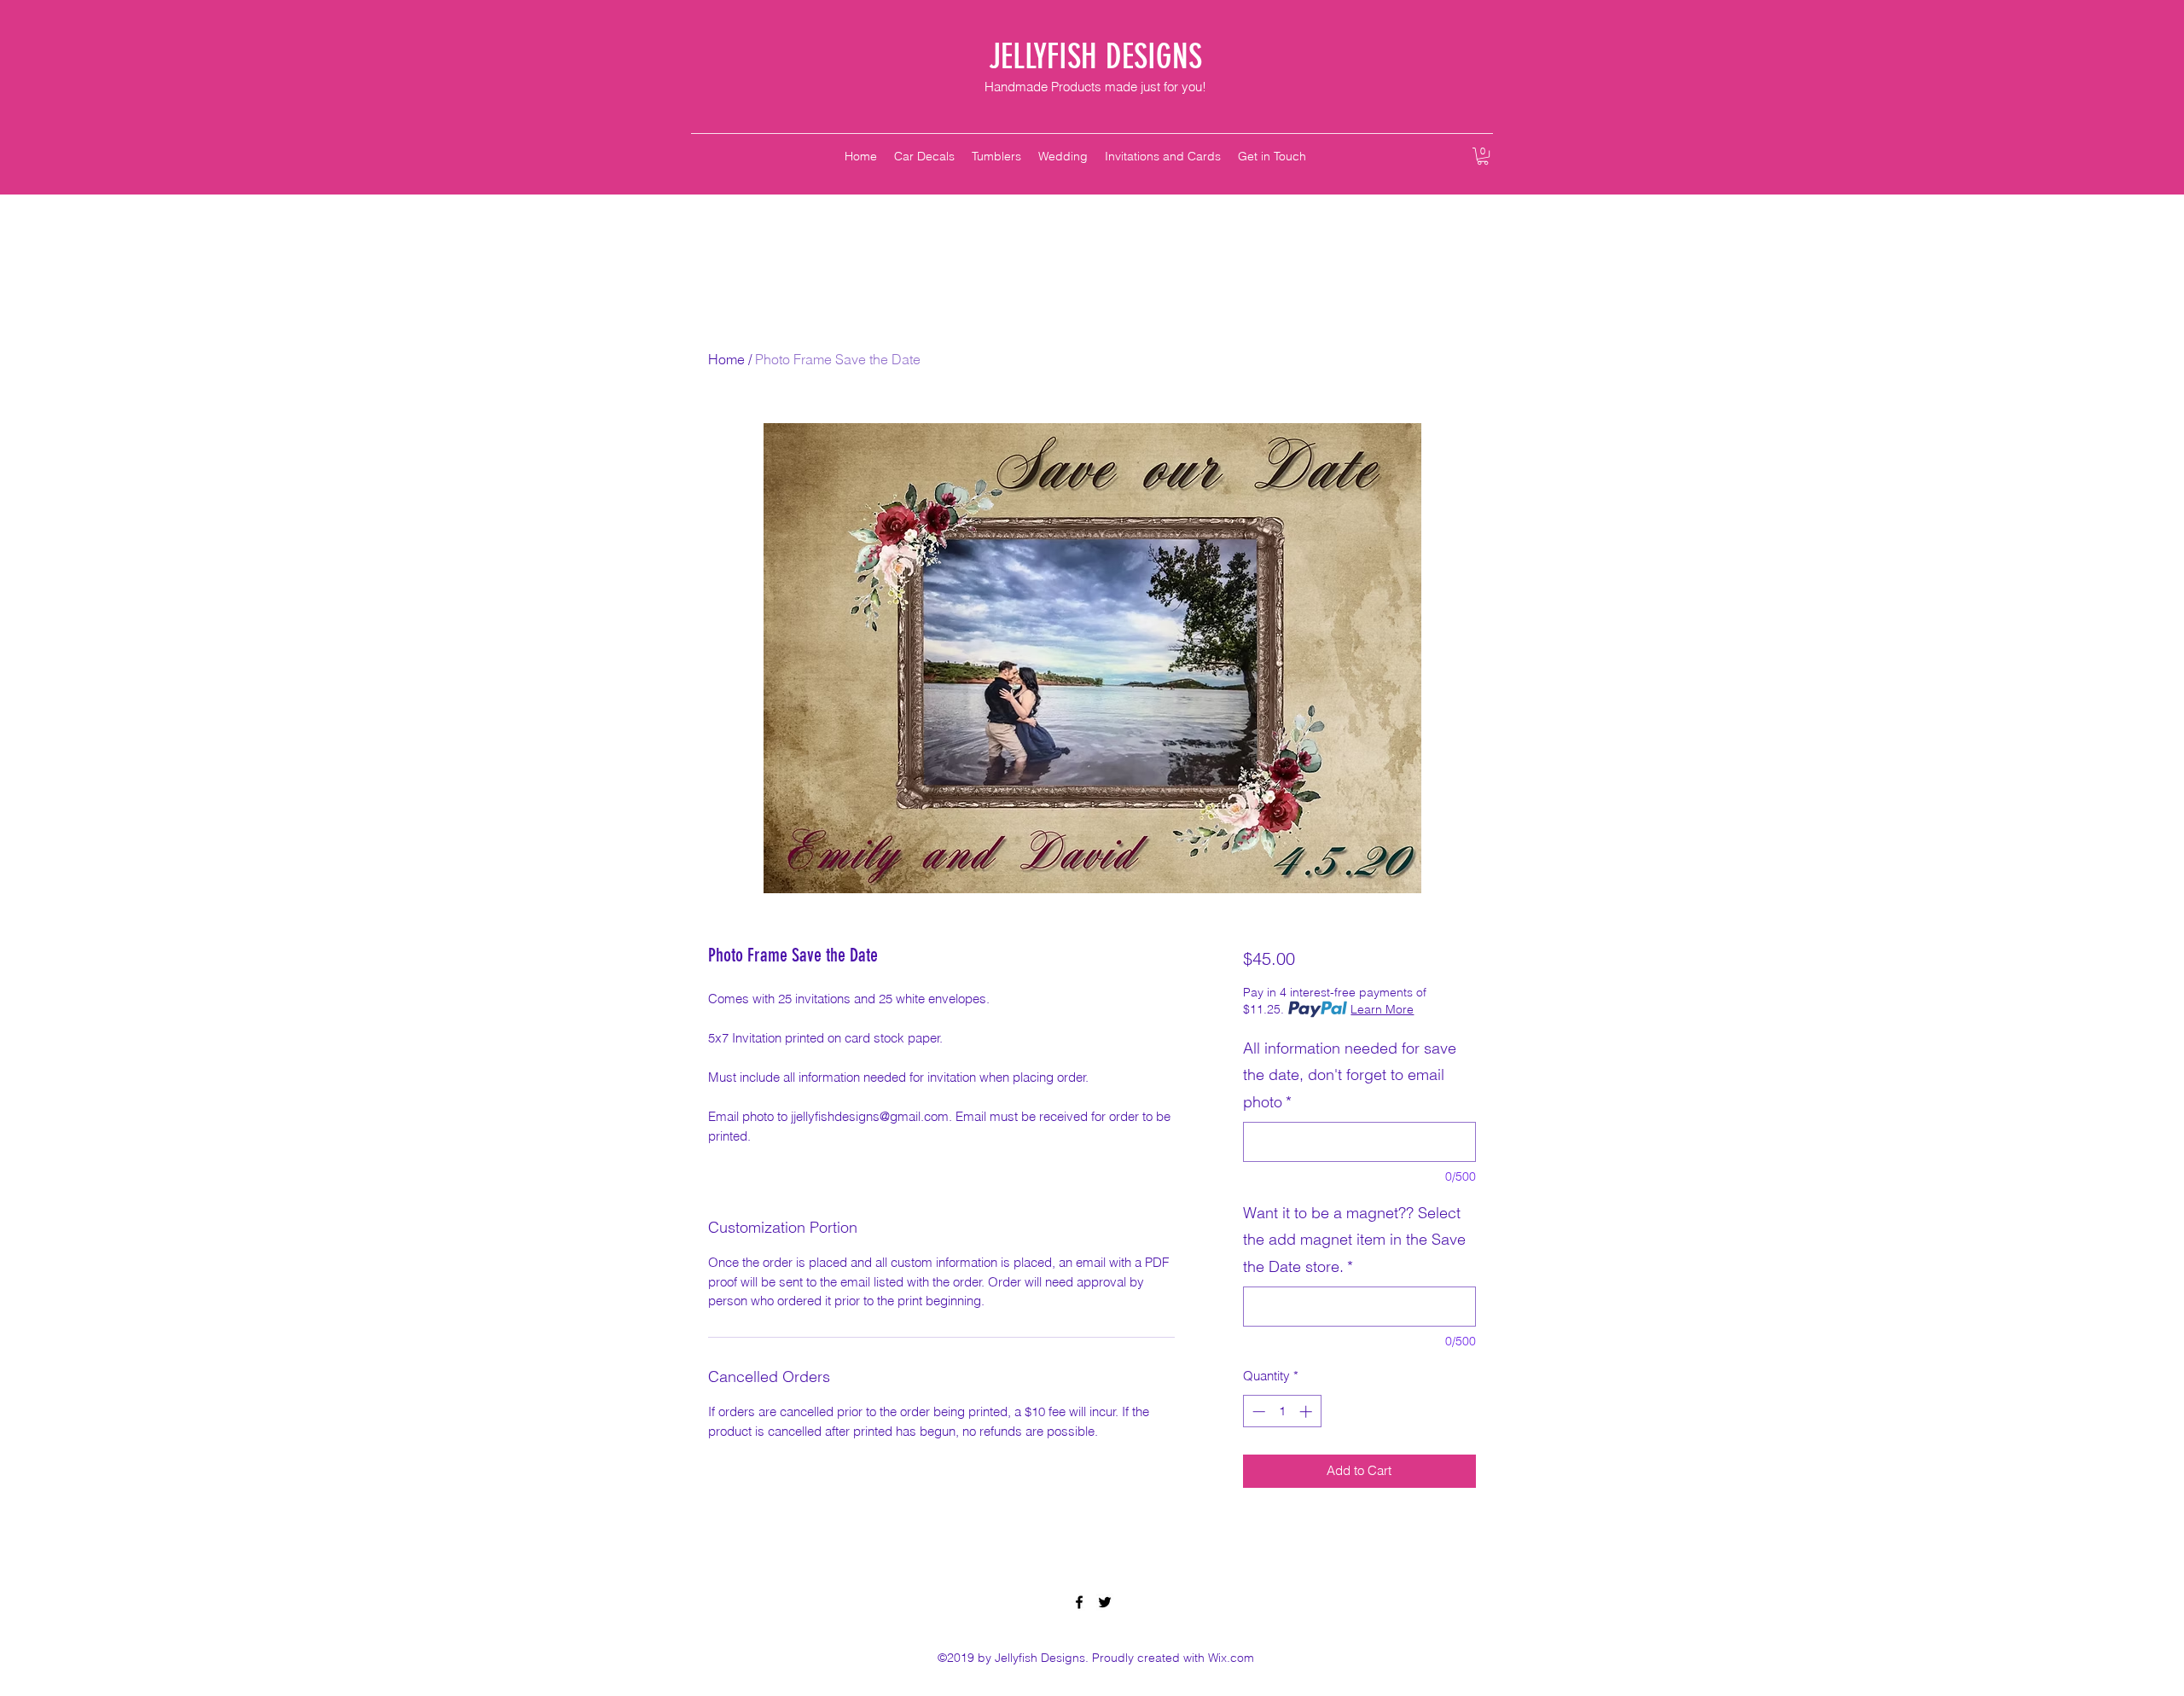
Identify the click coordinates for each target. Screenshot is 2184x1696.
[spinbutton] (1282, 1411)
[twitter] (1105, 1602)
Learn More (1382, 1009)
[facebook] (1079, 1602)
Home (726, 359)
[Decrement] (1257, 1411)
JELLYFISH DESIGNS (1095, 57)
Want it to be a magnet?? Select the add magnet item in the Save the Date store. (1354, 1240)
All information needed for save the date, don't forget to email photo (1350, 1075)
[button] (1483, 156)
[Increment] (1307, 1411)
